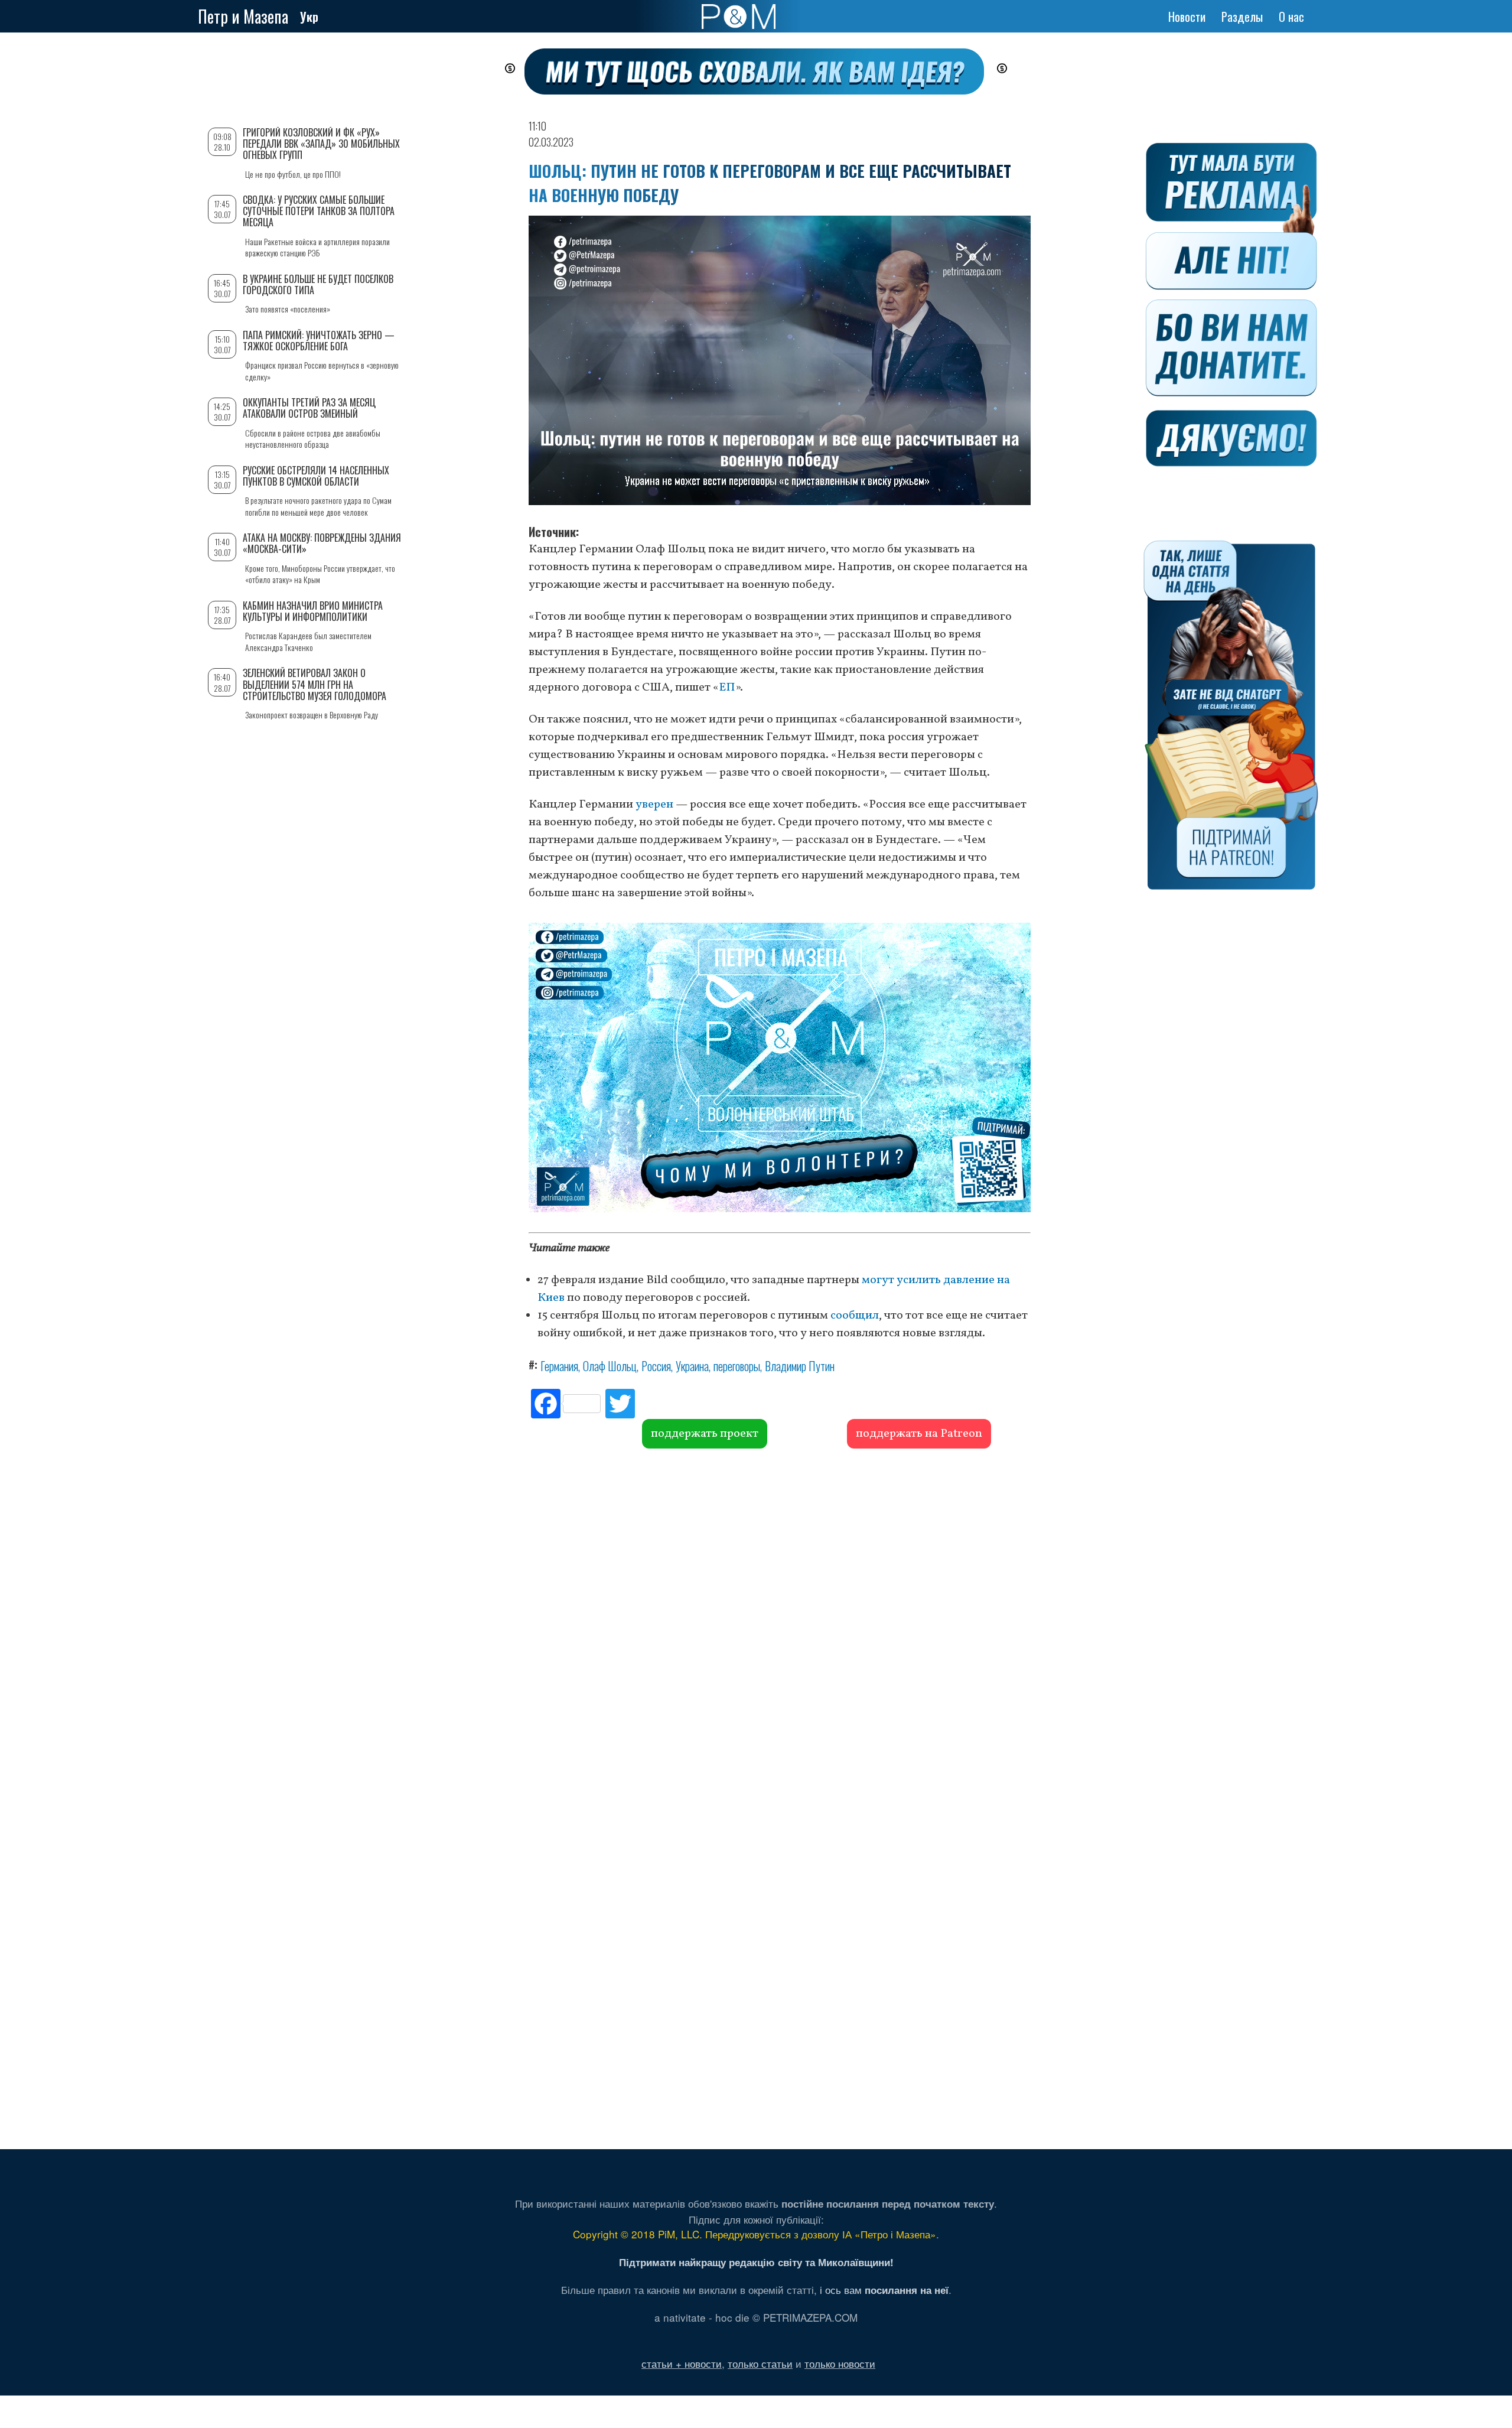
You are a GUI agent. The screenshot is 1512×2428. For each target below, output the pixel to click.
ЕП (727, 688)
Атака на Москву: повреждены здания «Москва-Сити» (322, 543)
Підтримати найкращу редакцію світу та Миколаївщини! (756, 2262)
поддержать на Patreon (919, 1434)
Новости (1187, 17)
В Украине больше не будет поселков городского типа (318, 284)
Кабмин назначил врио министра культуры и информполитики (313, 611)
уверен (653, 805)
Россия (656, 1366)
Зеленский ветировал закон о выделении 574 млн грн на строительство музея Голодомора (315, 684)
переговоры (737, 1366)
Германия (559, 1366)
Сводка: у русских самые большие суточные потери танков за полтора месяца (319, 211)
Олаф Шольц (610, 1366)
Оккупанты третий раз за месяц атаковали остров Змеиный (309, 408)
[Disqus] (780, 1628)
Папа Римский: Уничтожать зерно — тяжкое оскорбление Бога (319, 341)
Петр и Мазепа (243, 16)
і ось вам (884, 2289)
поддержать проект (705, 1434)
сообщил (853, 1316)
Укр (309, 17)
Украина (692, 1366)
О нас (1291, 17)
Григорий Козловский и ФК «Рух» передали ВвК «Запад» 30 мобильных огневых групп (321, 144)
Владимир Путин (800, 1366)
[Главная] (739, 17)
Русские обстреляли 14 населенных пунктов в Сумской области (316, 476)
